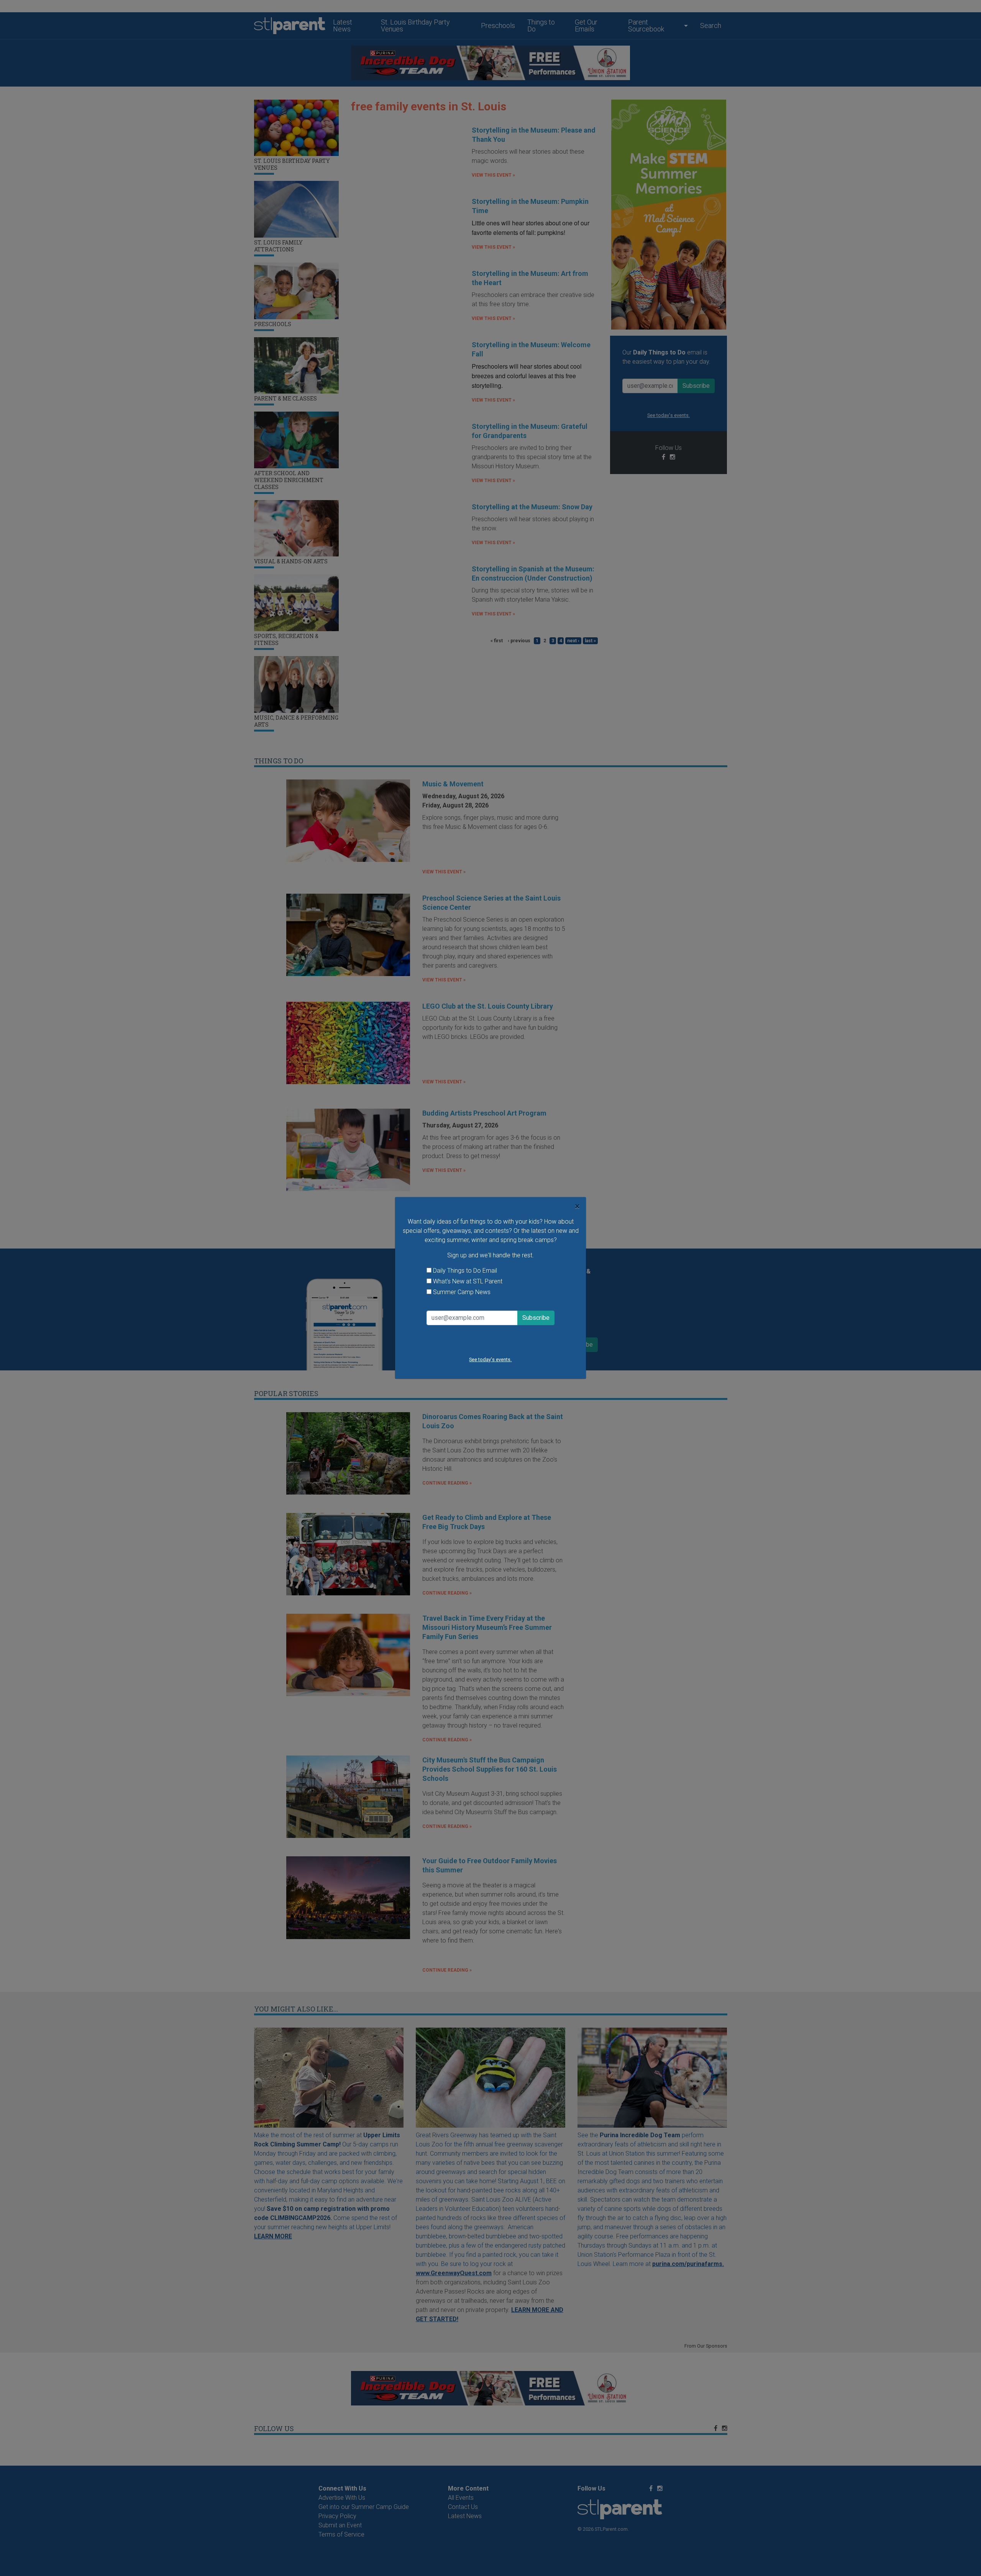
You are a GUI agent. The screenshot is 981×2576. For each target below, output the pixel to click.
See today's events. (490, 1359)
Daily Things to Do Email (465, 1271)
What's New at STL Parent (468, 1281)
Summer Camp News (462, 1292)
